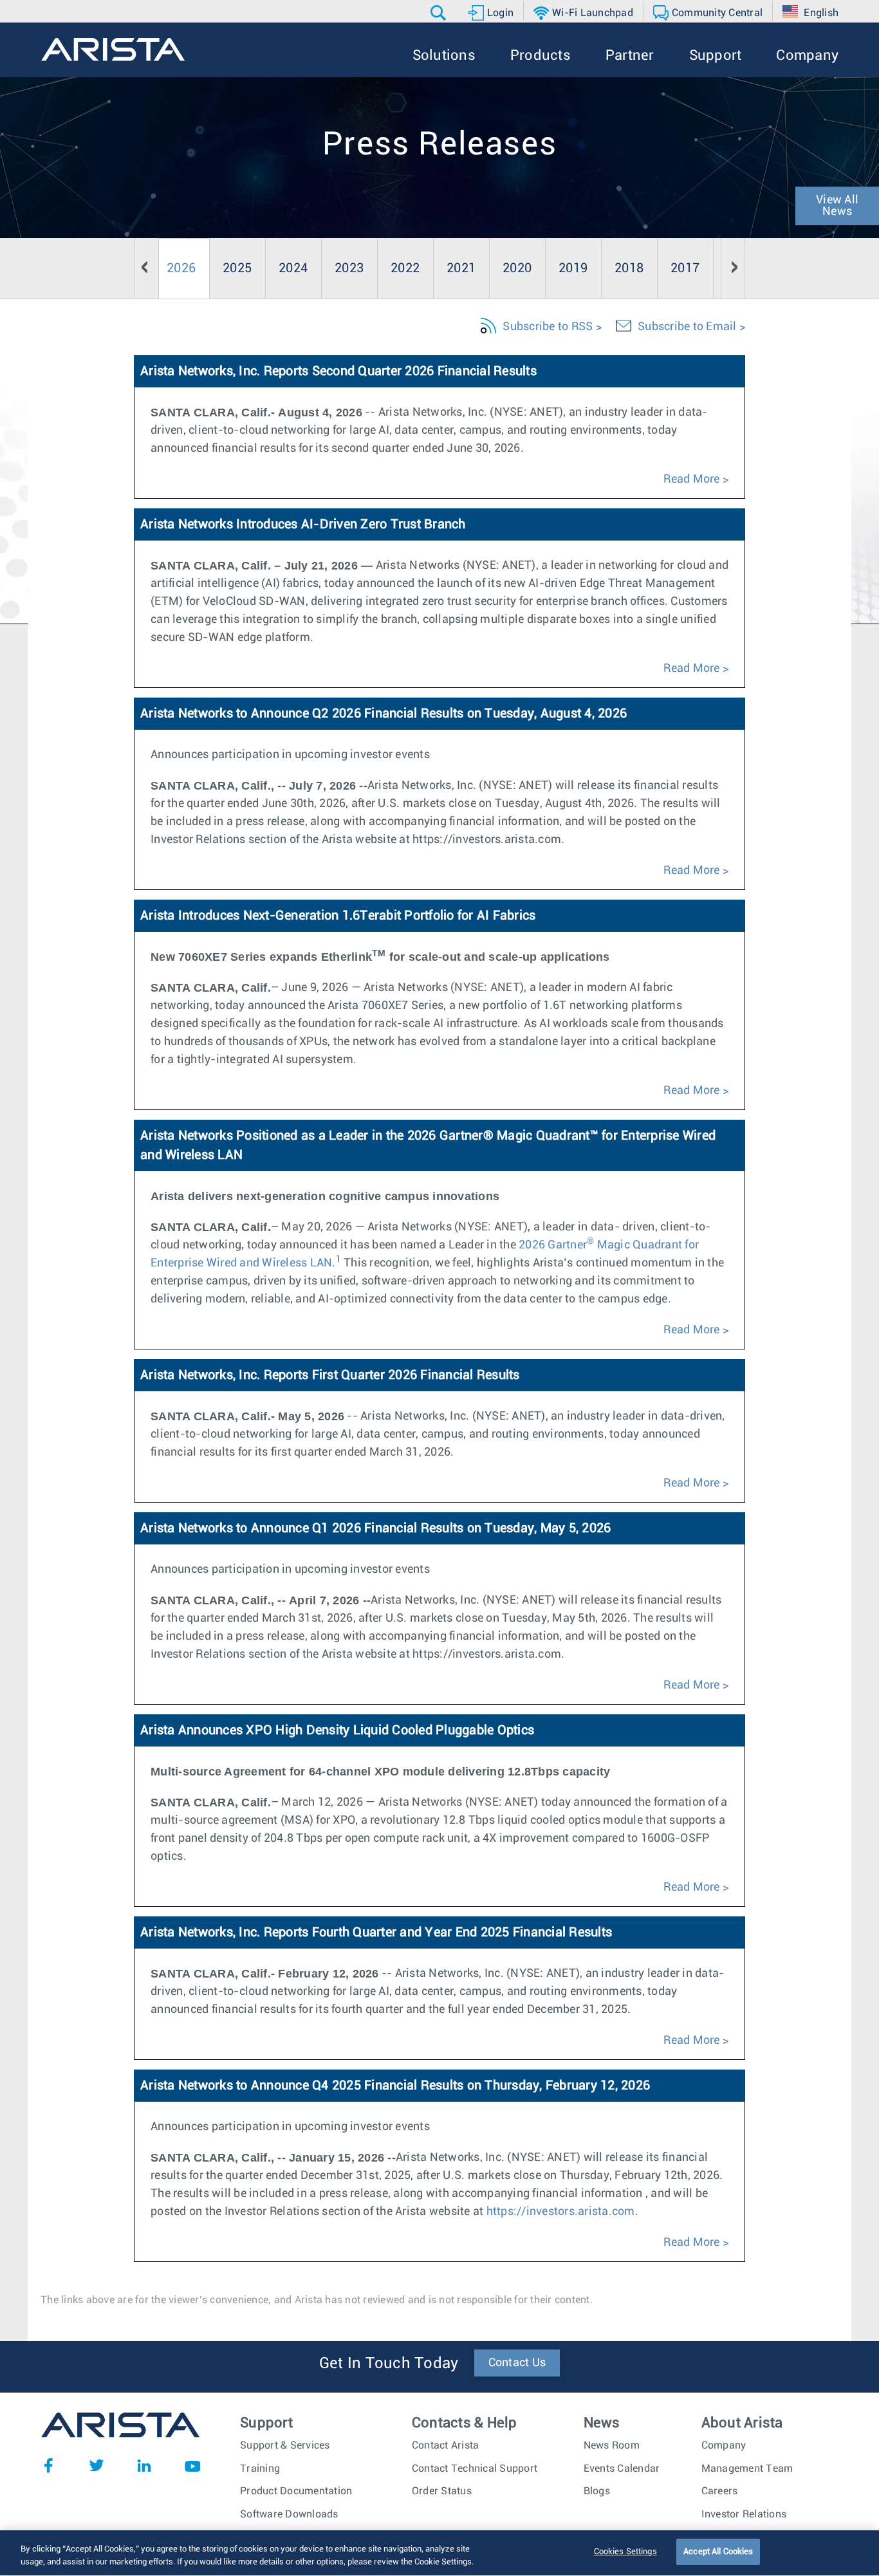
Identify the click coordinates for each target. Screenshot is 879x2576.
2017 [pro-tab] (685, 268)
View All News (837, 206)
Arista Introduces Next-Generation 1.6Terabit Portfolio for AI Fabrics (338, 916)
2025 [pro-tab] (237, 268)
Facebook (48, 2465)
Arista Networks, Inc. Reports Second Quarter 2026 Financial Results (338, 371)
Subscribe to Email (687, 327)
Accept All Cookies (718, 2552)
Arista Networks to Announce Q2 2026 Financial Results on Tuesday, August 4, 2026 (384, 714)
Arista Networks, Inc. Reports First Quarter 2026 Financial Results (330, 1375)
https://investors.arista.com (561, 2212)
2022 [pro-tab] (405, 268)
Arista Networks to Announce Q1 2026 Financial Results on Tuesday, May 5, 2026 (375, 1528)
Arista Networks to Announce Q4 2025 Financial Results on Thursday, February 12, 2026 (395, 2086)
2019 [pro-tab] (573, 268)
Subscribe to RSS (548, 327)
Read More (691, 479)
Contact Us (517, 2363)
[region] (439, 2553)
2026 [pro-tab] (181, 268)
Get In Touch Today (389, 2364)
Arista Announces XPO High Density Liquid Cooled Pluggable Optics (337, 1730)
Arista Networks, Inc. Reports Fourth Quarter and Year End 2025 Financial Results (376, 1932)
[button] (440, 13)
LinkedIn (144, 2465)
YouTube (192, 2465)
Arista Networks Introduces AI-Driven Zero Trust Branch (303, 524)
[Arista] (113, 50)
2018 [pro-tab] (629, 268)
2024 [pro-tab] (293, 268)
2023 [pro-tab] (349, 268)
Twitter (97, 2465)
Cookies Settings (625, 2552)
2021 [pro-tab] (461, 268)
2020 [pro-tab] (517, 268)
